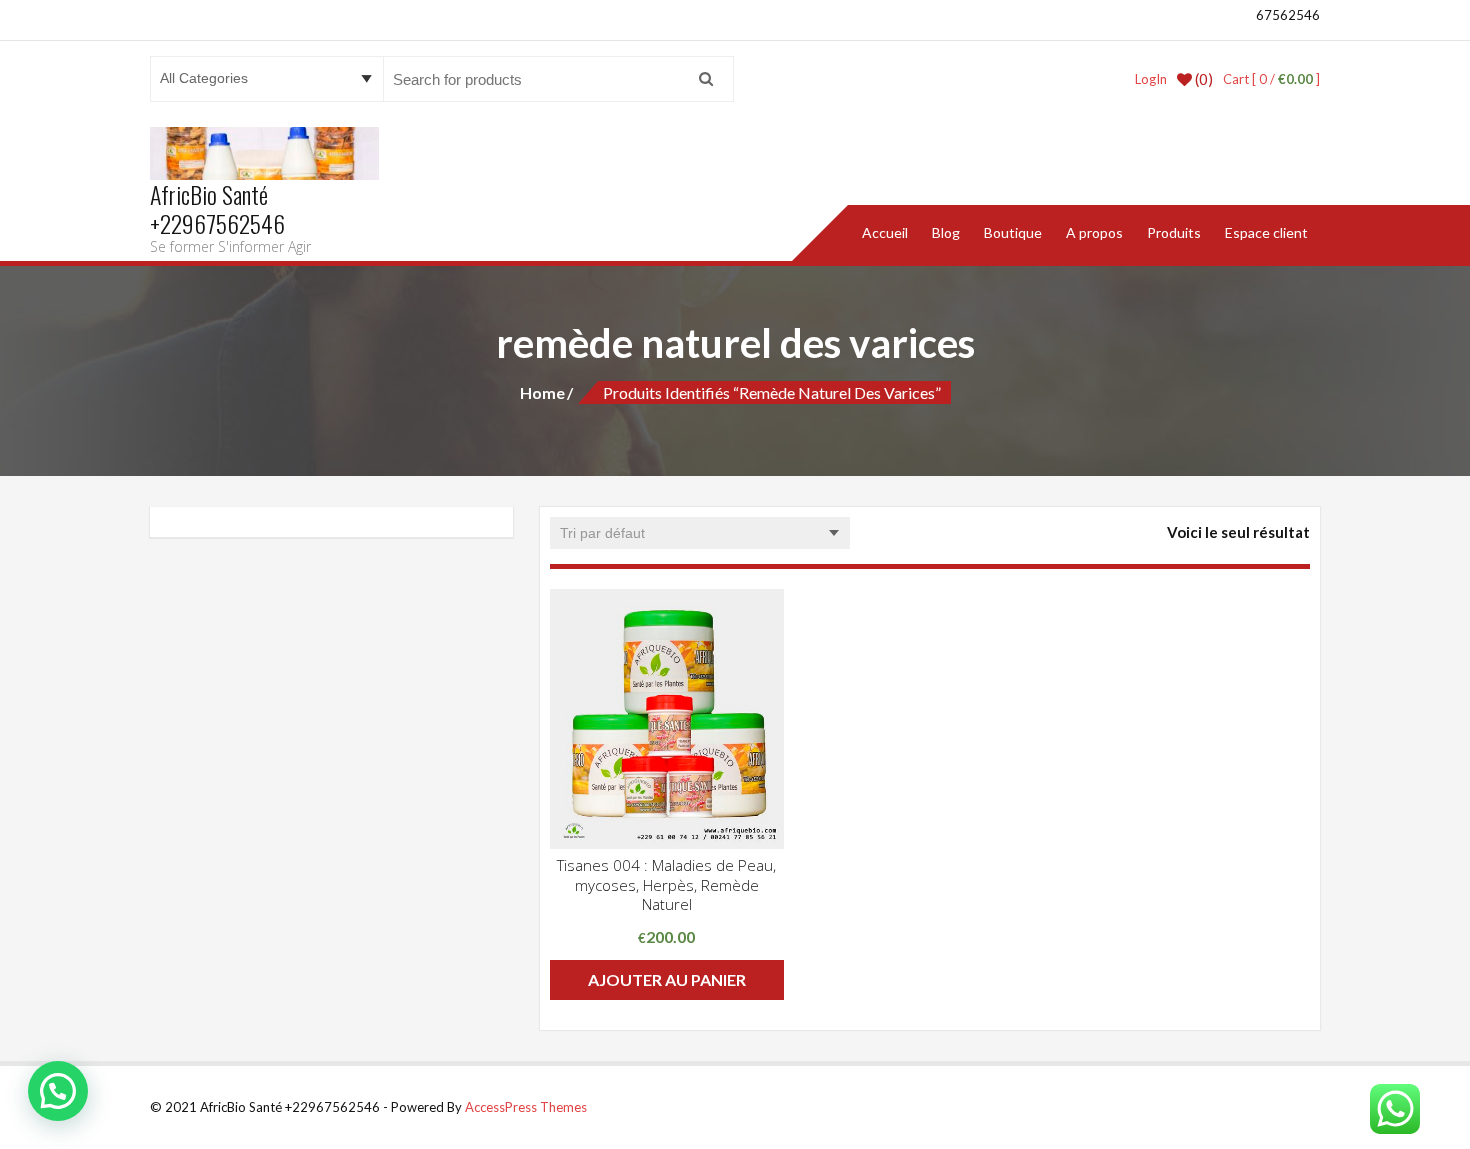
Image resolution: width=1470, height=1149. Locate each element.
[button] (58, 1091)
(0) (1202, 79)
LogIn (1151, 79)
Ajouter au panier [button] (667, 979)
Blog (946, 232)
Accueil (885, 232)
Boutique (1013, 232)
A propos (1094, 232)
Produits (1174, 232)
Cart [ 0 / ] (1271, 79)
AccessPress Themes (526, 1107)
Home (542, 392)
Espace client (1266, 232)
